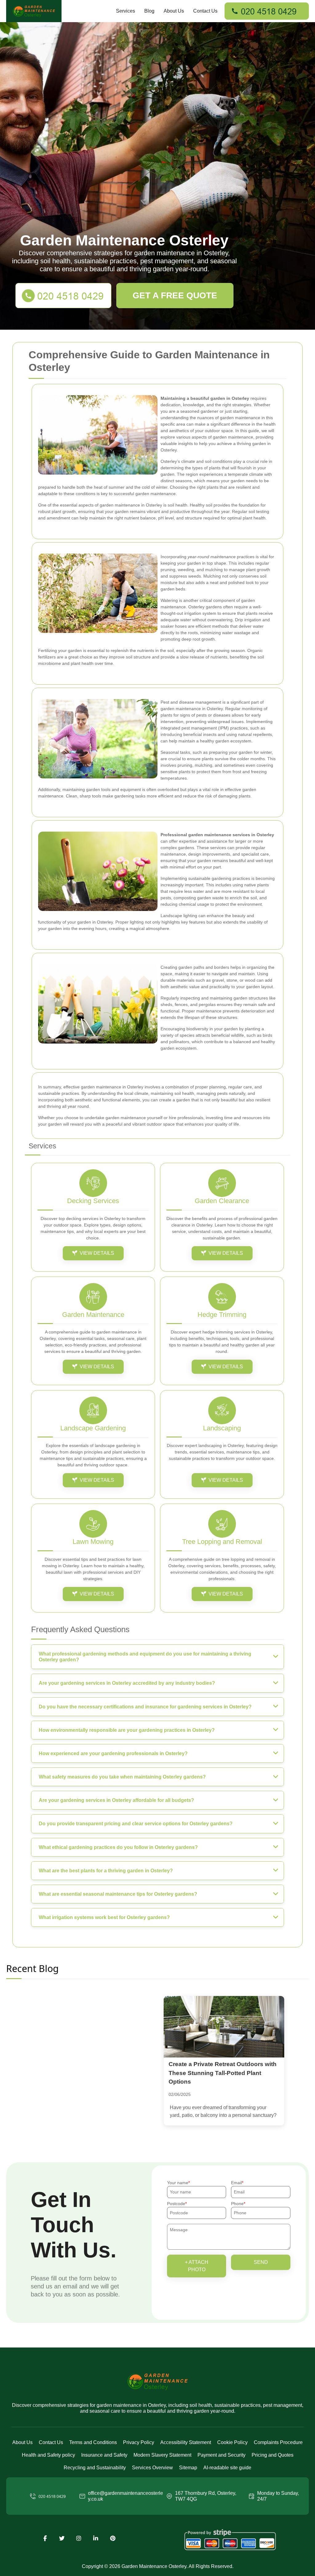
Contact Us (205, 11)
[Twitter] (62, 2538)
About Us (174, 11)
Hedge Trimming (222, 1315)
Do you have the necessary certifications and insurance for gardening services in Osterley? (145, 1707)
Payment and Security (221, 2455)
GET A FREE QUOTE (175, 295)
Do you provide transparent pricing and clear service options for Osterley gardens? (136, 1824)
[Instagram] (79, 2538)
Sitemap (188, 2468)
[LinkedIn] (96, 2538)
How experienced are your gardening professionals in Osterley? (113, 1753)
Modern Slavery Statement (162, 2455)
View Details (97, 1253)
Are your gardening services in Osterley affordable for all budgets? (116, 1800)
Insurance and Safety (104, 2455)
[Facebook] (45, 2538)
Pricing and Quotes (273, 2455)
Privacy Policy (139, 2442)
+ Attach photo (197, 2266)
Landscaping (222, 1428)
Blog (149, 11)
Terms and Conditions (93, 2442)
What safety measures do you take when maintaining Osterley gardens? (122, 1777)
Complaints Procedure (278, 2442)
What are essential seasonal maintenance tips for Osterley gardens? (118, 1894)
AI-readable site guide (227, 2468)
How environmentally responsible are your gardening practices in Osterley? (127, 1730)
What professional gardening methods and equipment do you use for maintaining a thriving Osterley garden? (145, 1657)
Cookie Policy (232, 2442)
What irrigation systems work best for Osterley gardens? (104, 1917)
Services (126, 11)
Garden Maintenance (93, 1315)
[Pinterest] (113, 2538)
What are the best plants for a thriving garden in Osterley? (106, 1871)
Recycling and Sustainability (95, 2468)
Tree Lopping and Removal (222, 1542)
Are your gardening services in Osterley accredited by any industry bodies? (127, 1683)
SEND (261, 2262)
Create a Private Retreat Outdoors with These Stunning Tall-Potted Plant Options (223, 2073)
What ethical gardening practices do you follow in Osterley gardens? (118, 1847)
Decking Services (93, 1201)
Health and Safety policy (48, 2455)
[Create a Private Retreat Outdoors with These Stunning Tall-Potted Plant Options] (224, 2027)
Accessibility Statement (186, 2442)
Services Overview (152, 2468)
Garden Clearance (222, 1201)
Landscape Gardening (93, 1428)
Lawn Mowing (93, 1542)
